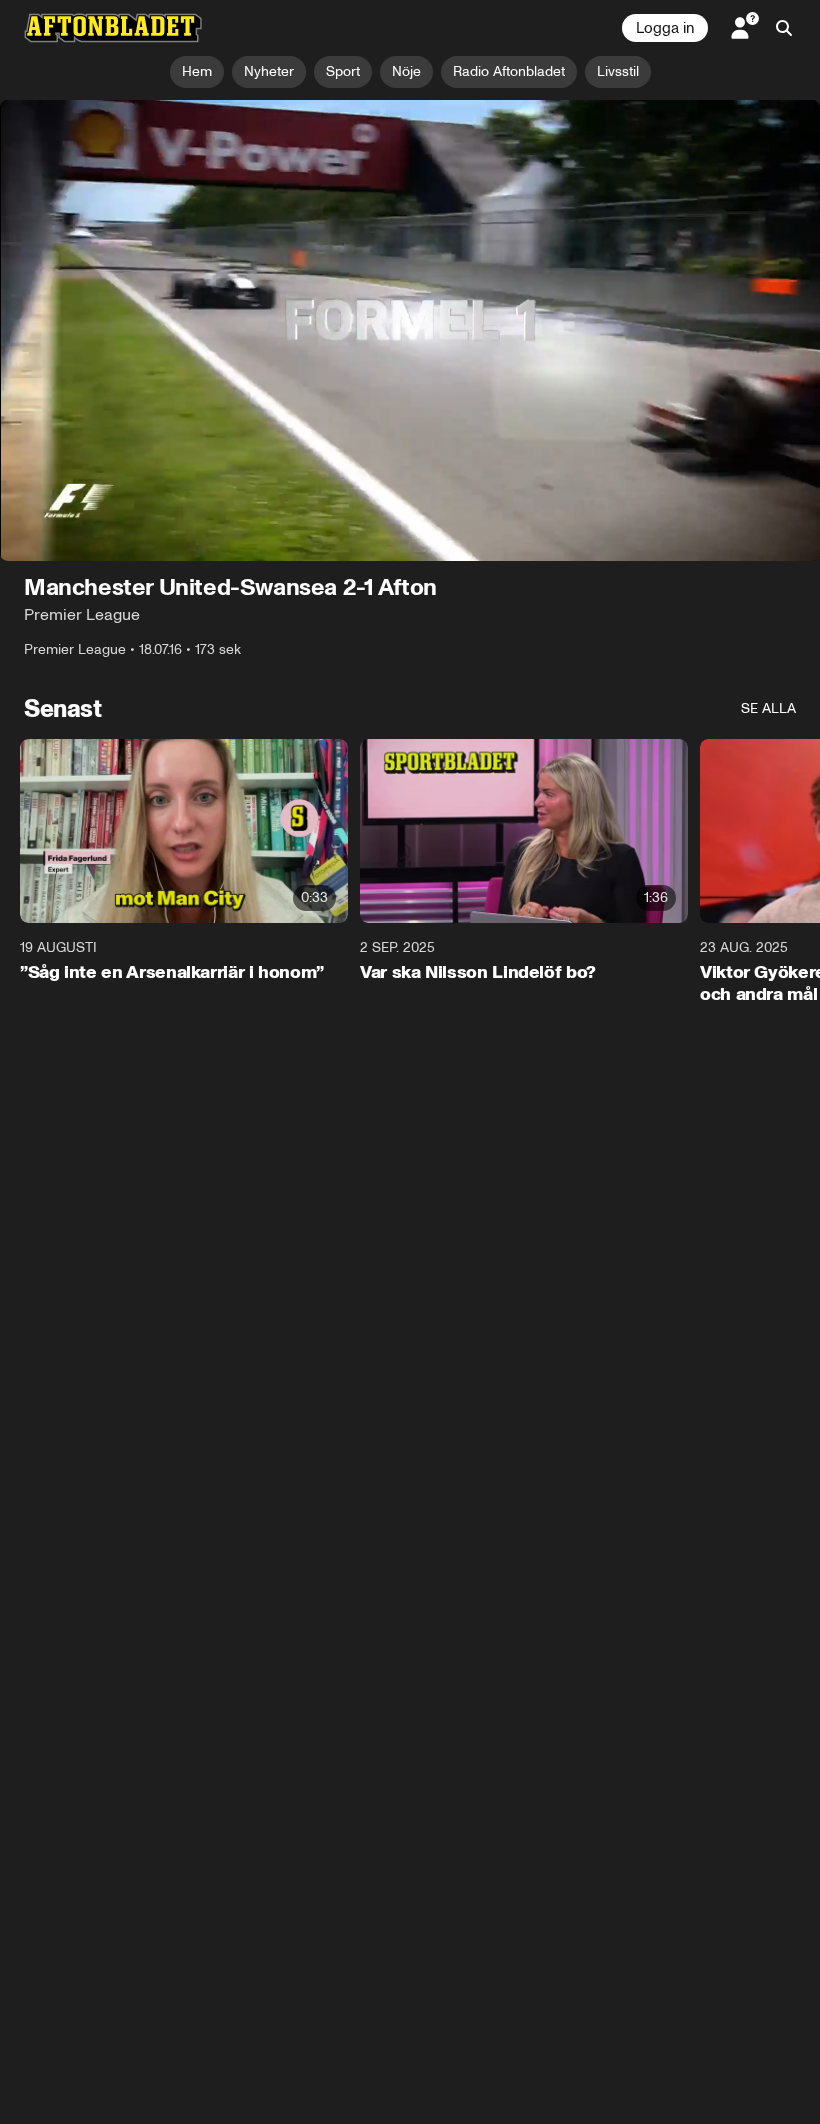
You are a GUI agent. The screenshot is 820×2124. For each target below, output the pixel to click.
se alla (768, 708)
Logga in (665, 28)
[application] (410, 330)
